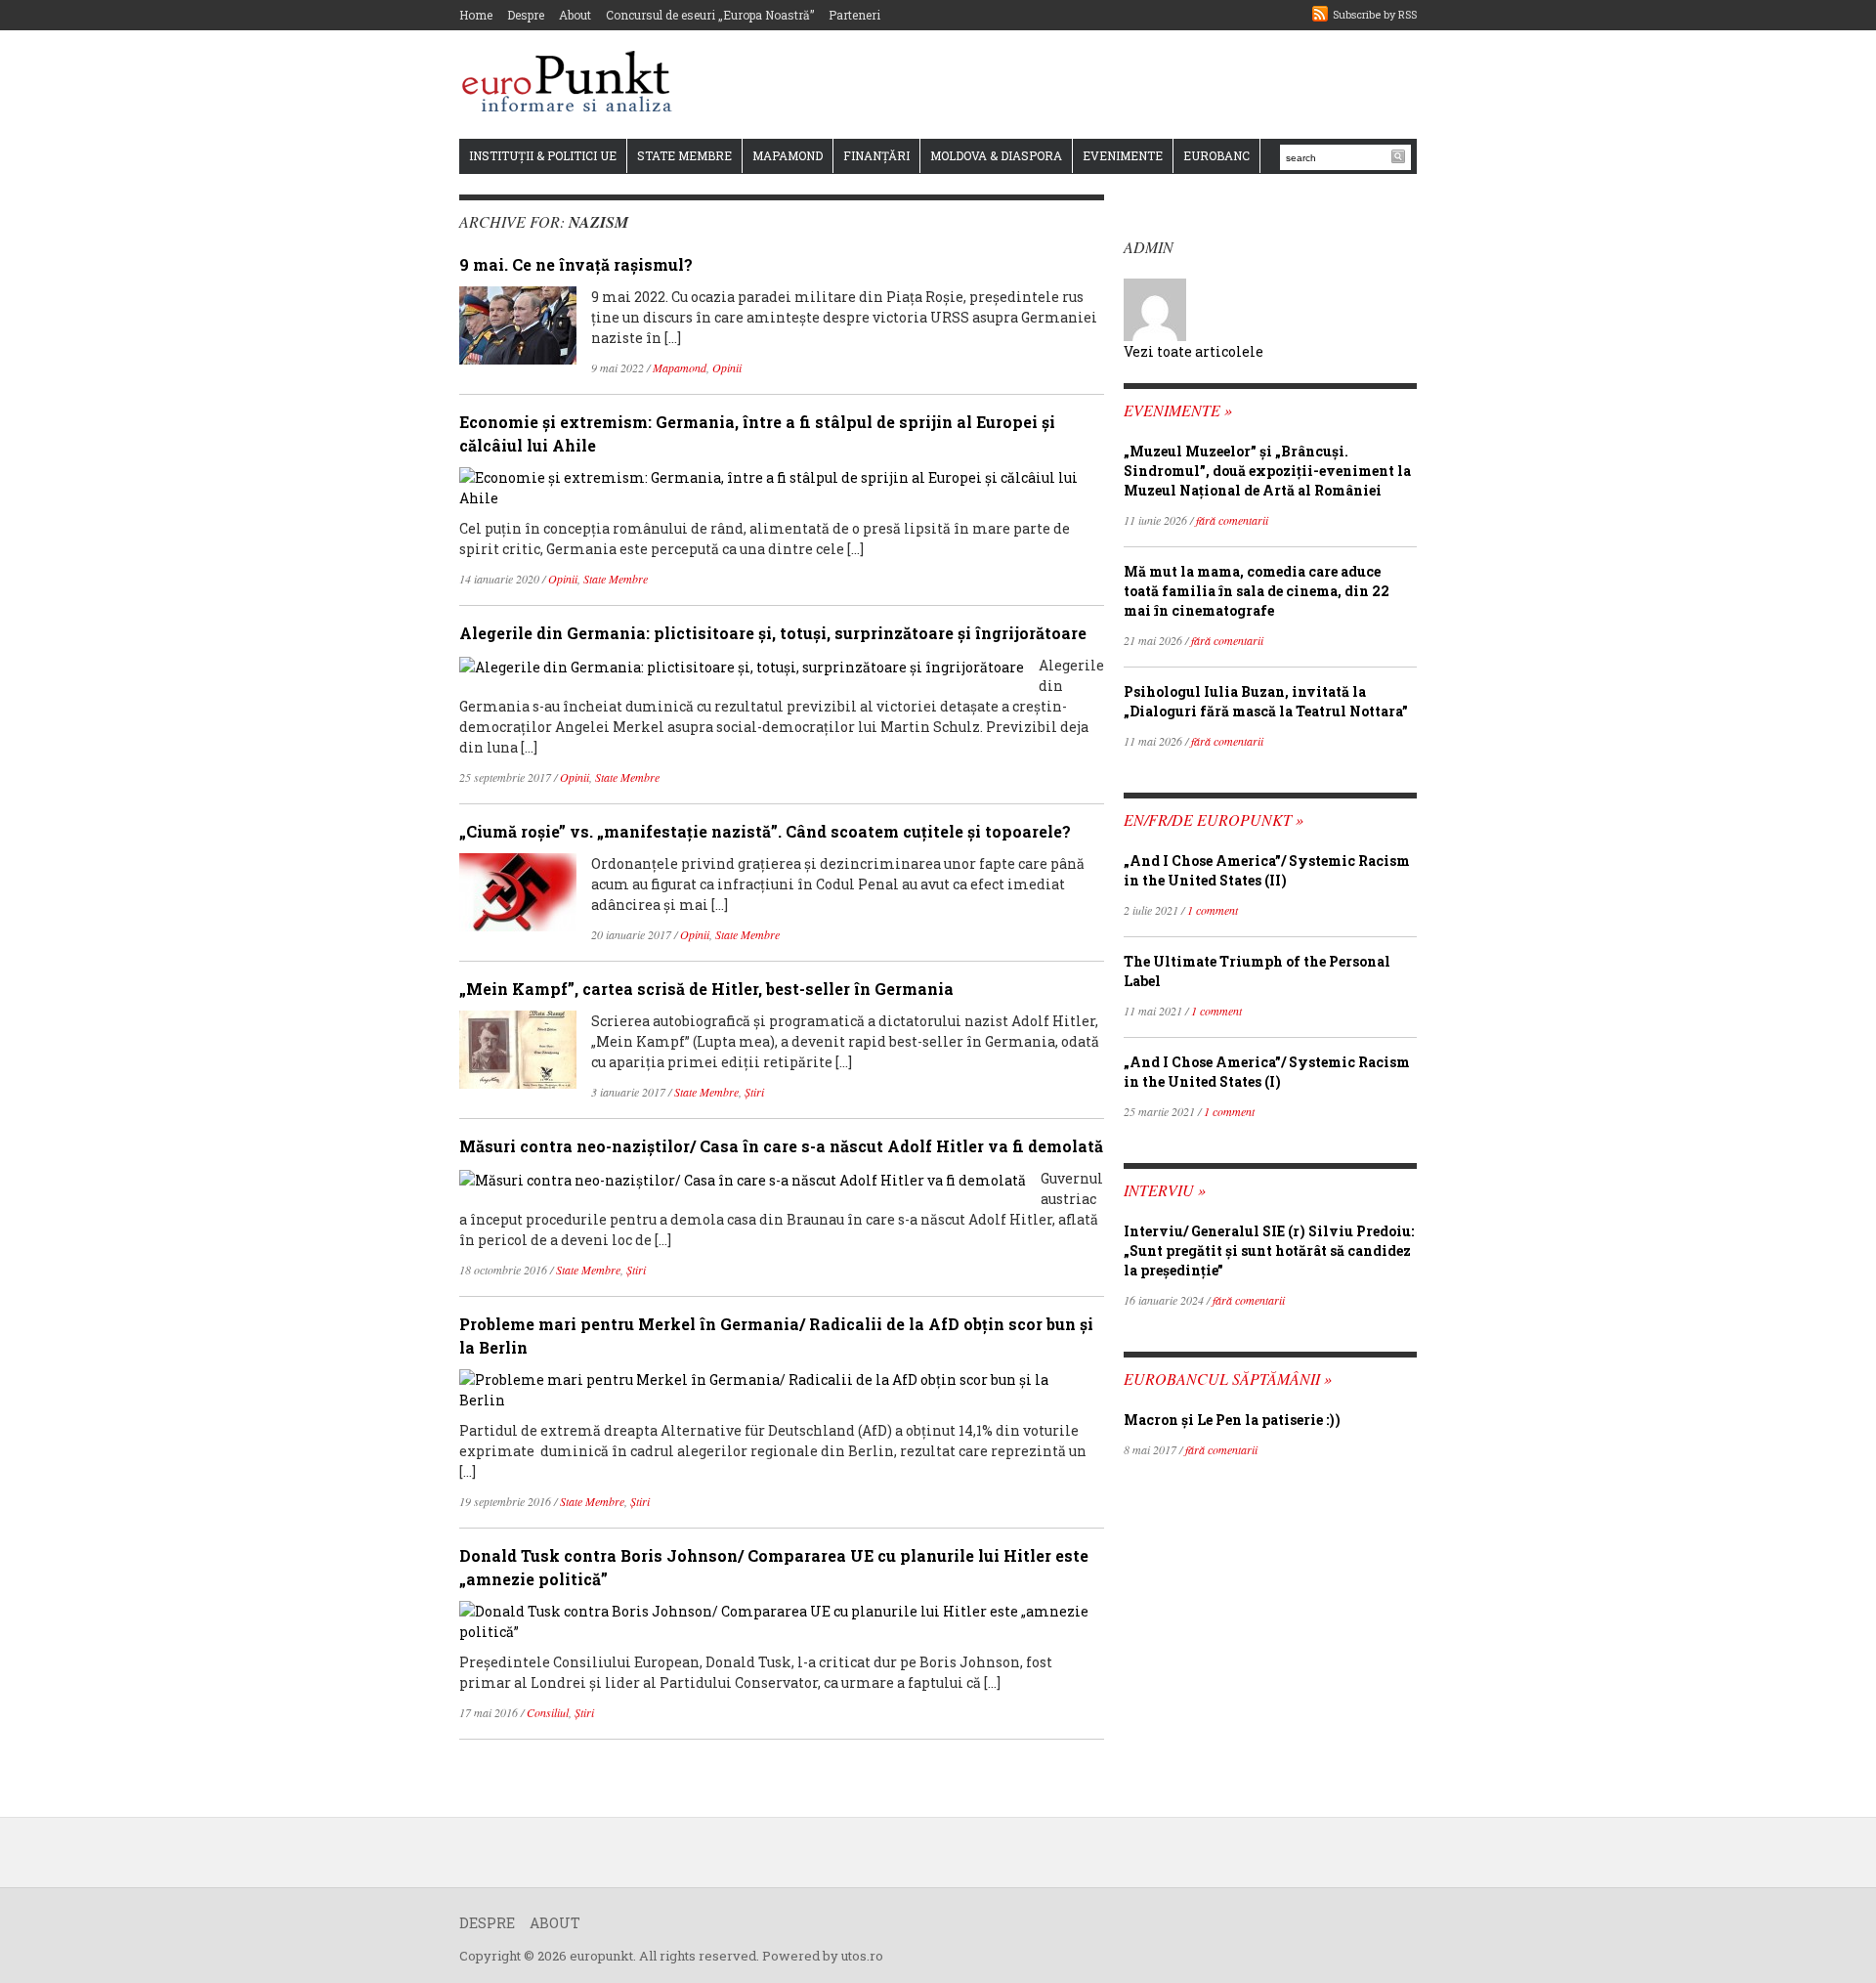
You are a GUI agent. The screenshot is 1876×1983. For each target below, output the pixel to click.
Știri (754, 1092)
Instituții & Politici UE (543, 155)
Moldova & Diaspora (996, 155)
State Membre (684, 155)
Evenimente (1123, 155)
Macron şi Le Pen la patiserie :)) (1232, 1420)
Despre (526, 15)
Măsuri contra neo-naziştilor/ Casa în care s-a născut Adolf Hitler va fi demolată (781, 1146)
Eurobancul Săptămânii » (1228, 1379)
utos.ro (862, 1956)
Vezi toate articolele (1194, 351)
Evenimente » (1178, 410)
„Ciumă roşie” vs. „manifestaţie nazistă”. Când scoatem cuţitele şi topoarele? (765, 831)
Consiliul (548, 1712)
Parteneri (854, 15)
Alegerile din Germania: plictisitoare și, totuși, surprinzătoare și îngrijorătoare (773, 633)
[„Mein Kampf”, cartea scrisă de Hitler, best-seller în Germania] (518, 1048)
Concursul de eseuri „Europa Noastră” (710, 15)
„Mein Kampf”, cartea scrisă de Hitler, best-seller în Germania (706, 989)
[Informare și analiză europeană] (573, 84)
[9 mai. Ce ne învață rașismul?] (518, 324)
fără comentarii (1232, 520)
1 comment (1213, 910)
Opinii (727, 367)
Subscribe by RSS (1375, 14)
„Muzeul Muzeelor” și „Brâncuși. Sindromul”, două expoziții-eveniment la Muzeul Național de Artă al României (1267, 471)
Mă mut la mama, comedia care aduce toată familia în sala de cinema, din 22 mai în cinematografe (1257, 591)
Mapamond (788, 155)
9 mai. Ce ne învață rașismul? (576, 264)
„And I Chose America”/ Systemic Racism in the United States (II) (1267, 870)
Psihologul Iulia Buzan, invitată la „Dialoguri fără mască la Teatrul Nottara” (1266, 701)
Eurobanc (1216, 155)
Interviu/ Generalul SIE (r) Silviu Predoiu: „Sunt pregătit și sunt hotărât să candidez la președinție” (1269, 1250)
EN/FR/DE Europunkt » (1214, 819)
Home (476, 15)
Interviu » (1165, 1190)
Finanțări (876, 155)
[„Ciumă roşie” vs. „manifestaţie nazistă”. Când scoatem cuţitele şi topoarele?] (518, 891)
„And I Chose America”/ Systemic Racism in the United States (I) (1267, 1072)
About (575, 15)
